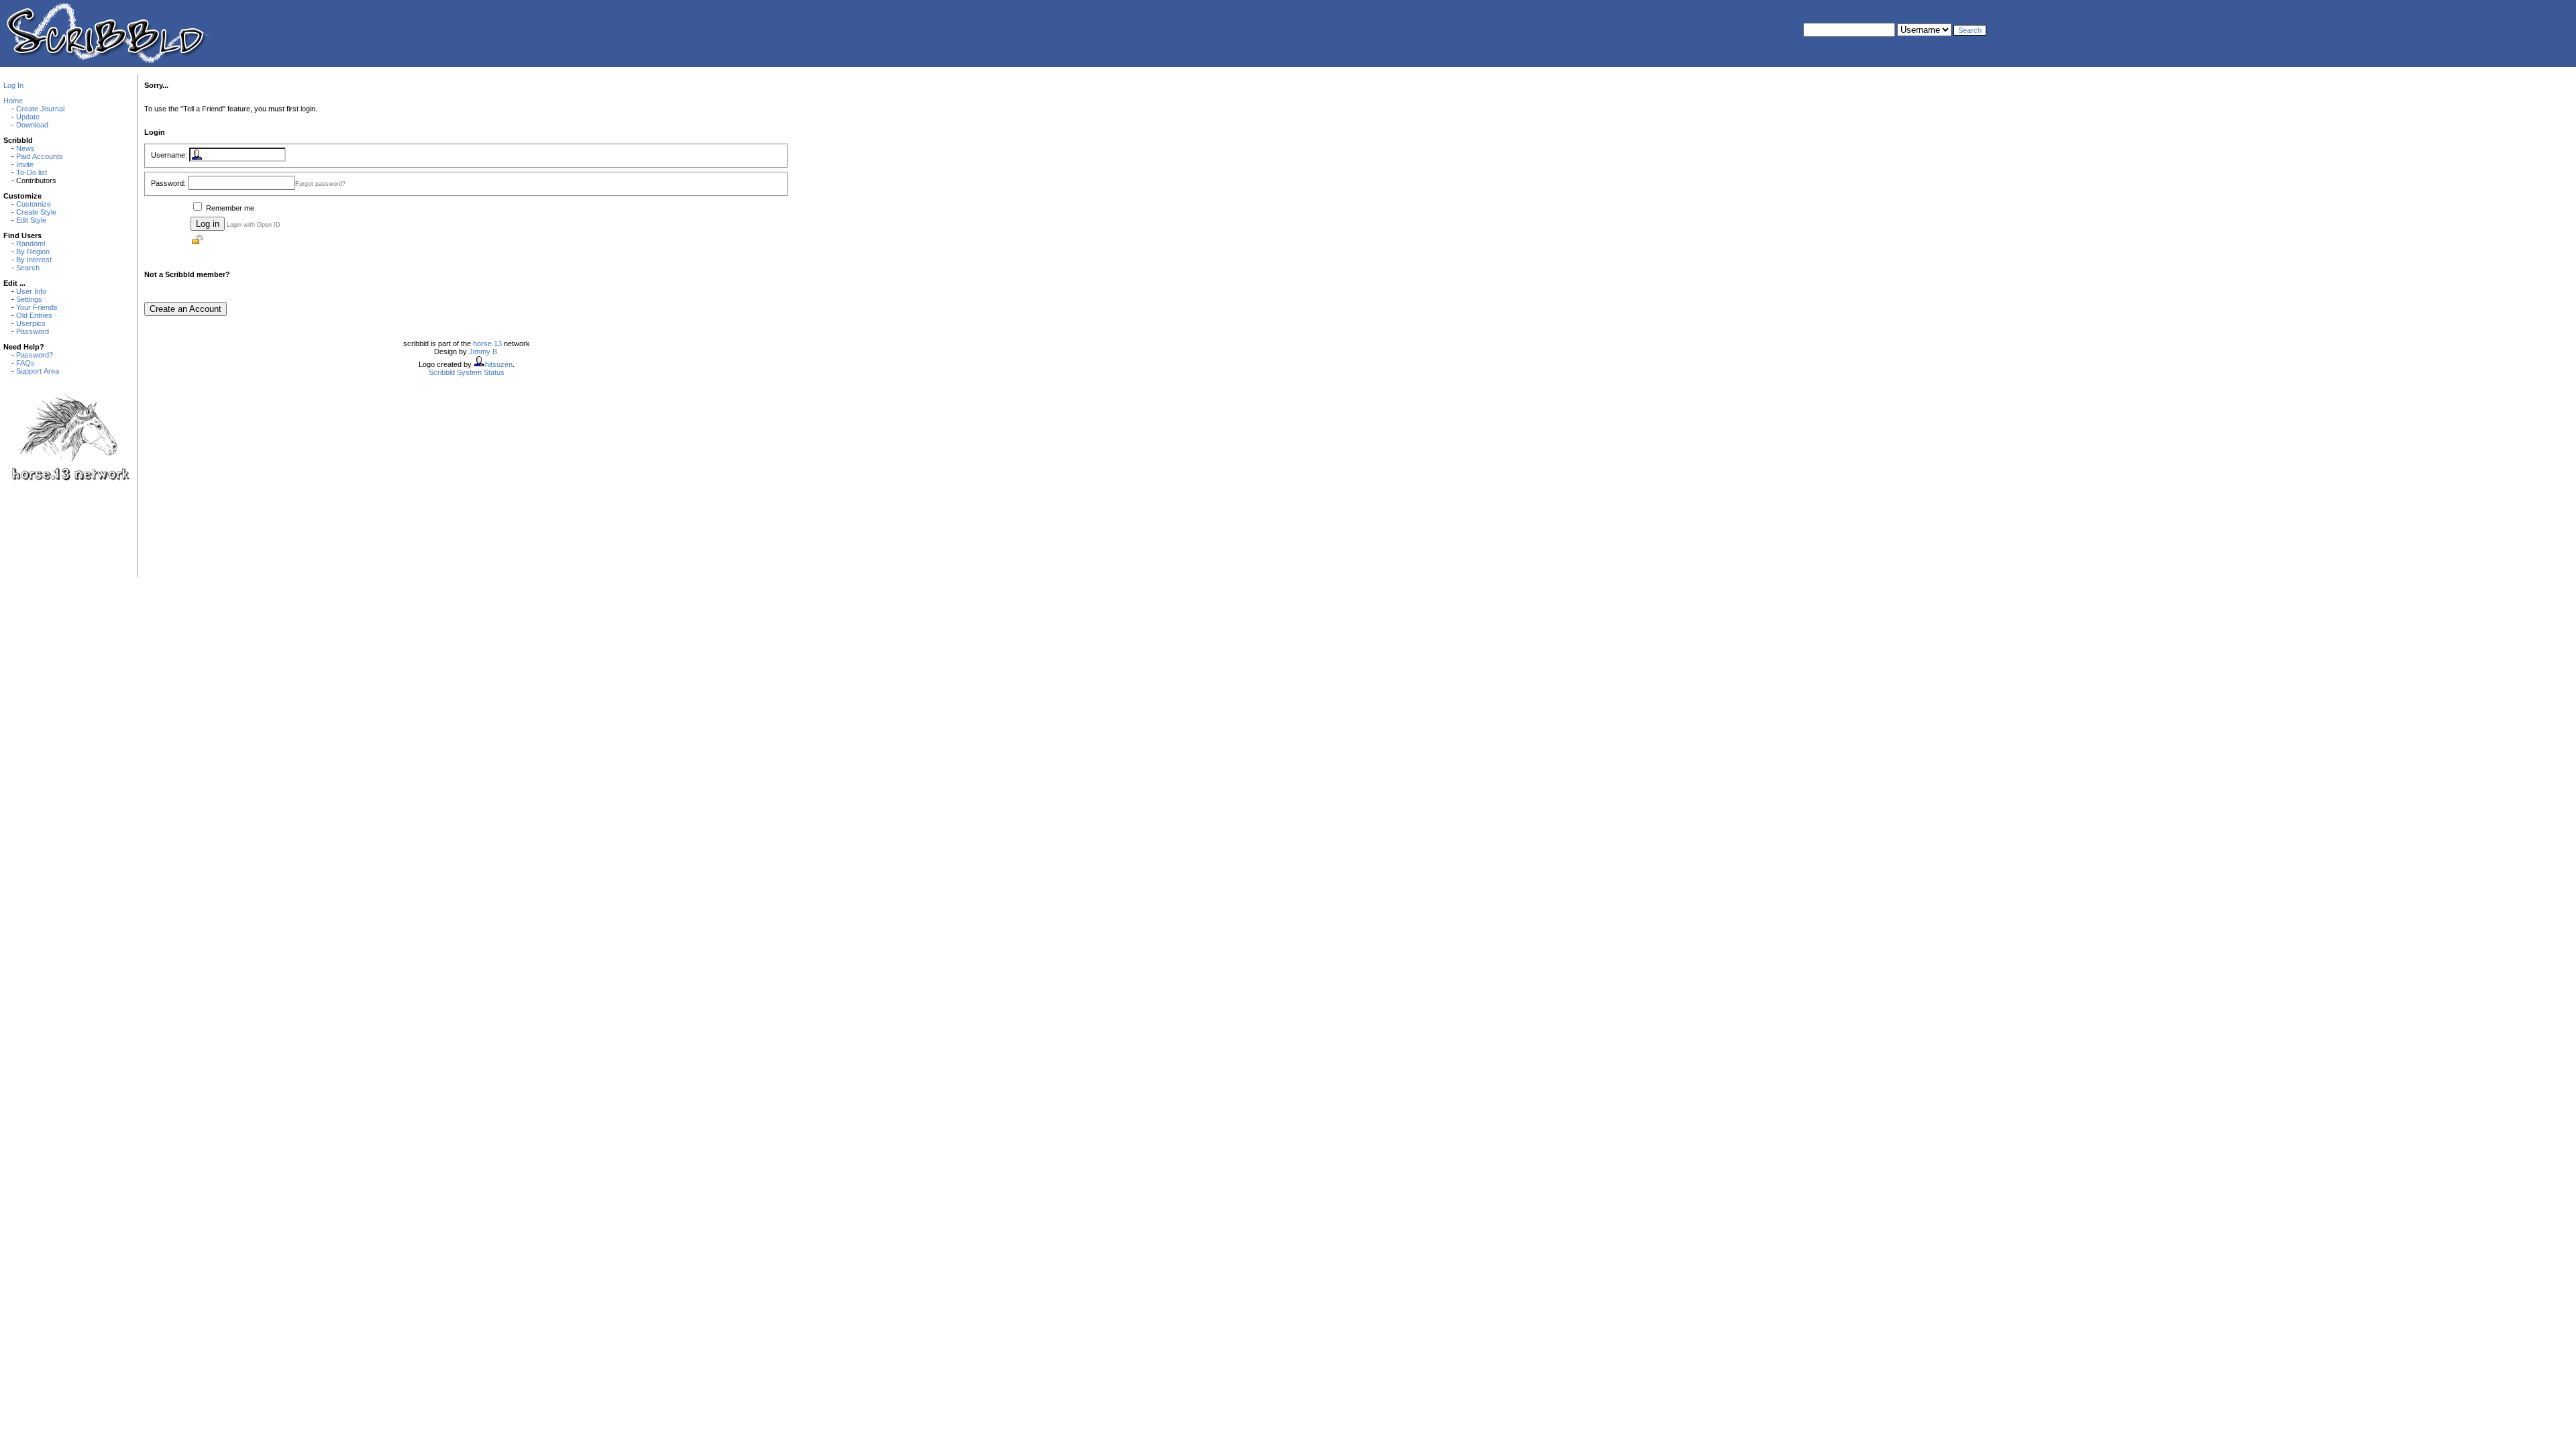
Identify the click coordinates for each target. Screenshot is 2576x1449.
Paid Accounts (40, 156)
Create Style (36, 212)
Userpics (31, 323)
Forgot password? (320, 184)
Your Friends (37, 307)
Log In (13, 85)
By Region (33, 252)
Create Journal (40, 109)
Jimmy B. (484, 352)
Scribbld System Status (467, 372)
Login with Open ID (254, 225)
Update (28, 117)
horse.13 (487, 343)
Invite (25, 164)
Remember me (230, 208)
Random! (31, 244)
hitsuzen (499, 364)
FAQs (25, 363)
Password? (35, 355)
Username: (169, 155)
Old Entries (34, 315)
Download (32, 125)
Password (33, 331)
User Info (31, 291)
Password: (168, 183)
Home (13, 101)
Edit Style (31, 220)
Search (28, 268)
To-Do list (32, 172)
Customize (34, 204)
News (25, 148)
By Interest (34, 260)
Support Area (38, 371)
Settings (29, 299)
